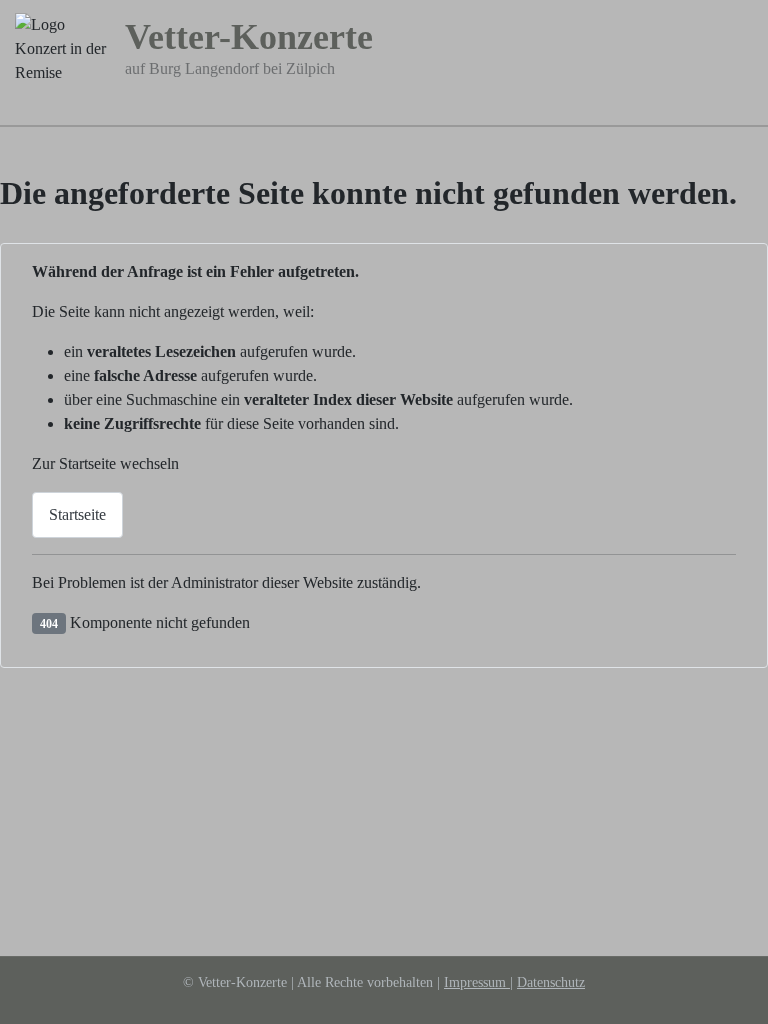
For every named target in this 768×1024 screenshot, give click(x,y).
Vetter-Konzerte (249, 37)
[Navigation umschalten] (741, 111)
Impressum (477, 982)
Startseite (77, 514)
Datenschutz (551, 982)
